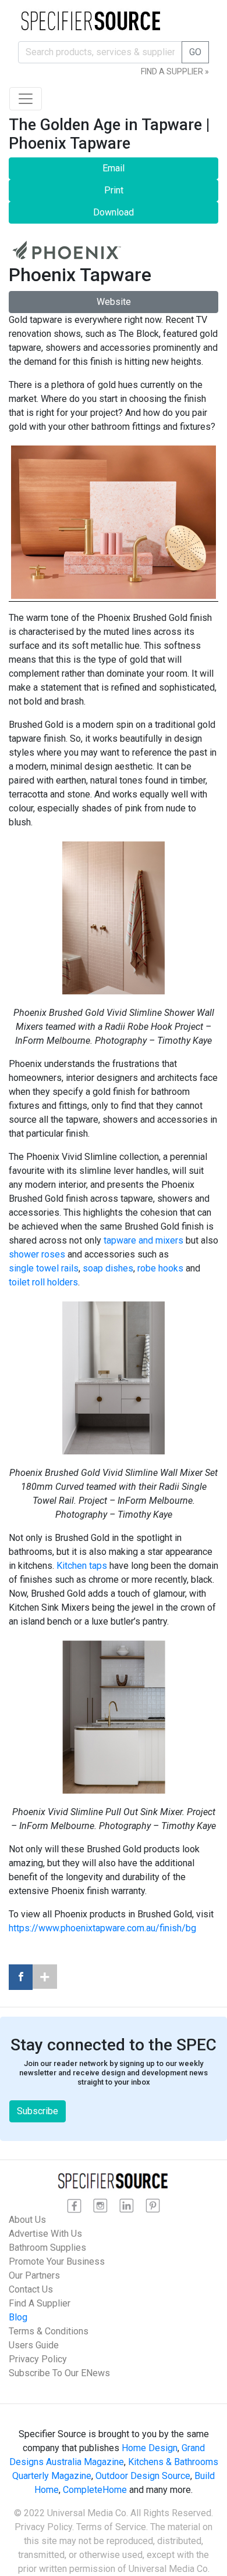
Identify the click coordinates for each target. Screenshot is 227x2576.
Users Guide (34, 2345)
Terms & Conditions (49, 2331)
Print (114, 190)
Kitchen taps (82, 1566)
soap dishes (108, 1268)
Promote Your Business (57, 2261)
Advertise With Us (45, 2234)
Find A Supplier (40, 2303)
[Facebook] (21, 1977)
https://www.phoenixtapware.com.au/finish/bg (102, 1928)
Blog (18, 2317)
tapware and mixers (143, 1240)
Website (114, 302)
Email (114, 168)
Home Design (150, 2448)
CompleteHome (95, 2490)
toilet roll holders (43, 1282)
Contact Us (31, 2289)
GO (195, 52)
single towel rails (44, 1268)
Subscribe (38, 2111)
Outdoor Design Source (143, 2476)
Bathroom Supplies (47, 2248)
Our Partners (34, 2275)
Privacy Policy (38, 2359)
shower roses (37, 1254)
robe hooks (160, 1268)
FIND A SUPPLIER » (175, 71)
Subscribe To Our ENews (59, 2373)
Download (114, 212)
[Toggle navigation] (26, 99)
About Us (27, 2220)
